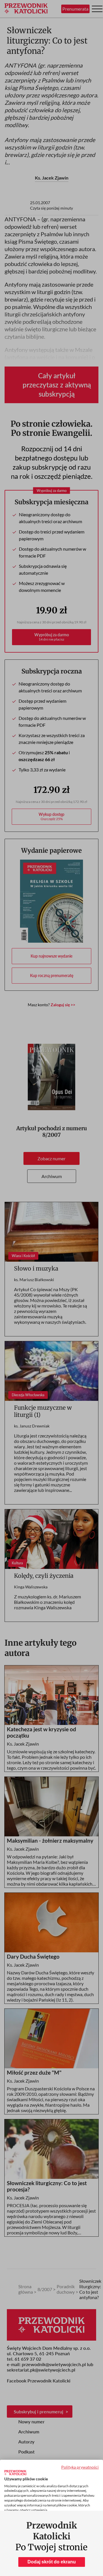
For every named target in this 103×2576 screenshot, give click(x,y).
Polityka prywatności (80, 2467)
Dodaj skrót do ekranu (52, 2562)
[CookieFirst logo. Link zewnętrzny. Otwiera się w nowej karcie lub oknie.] (15, 2473)
